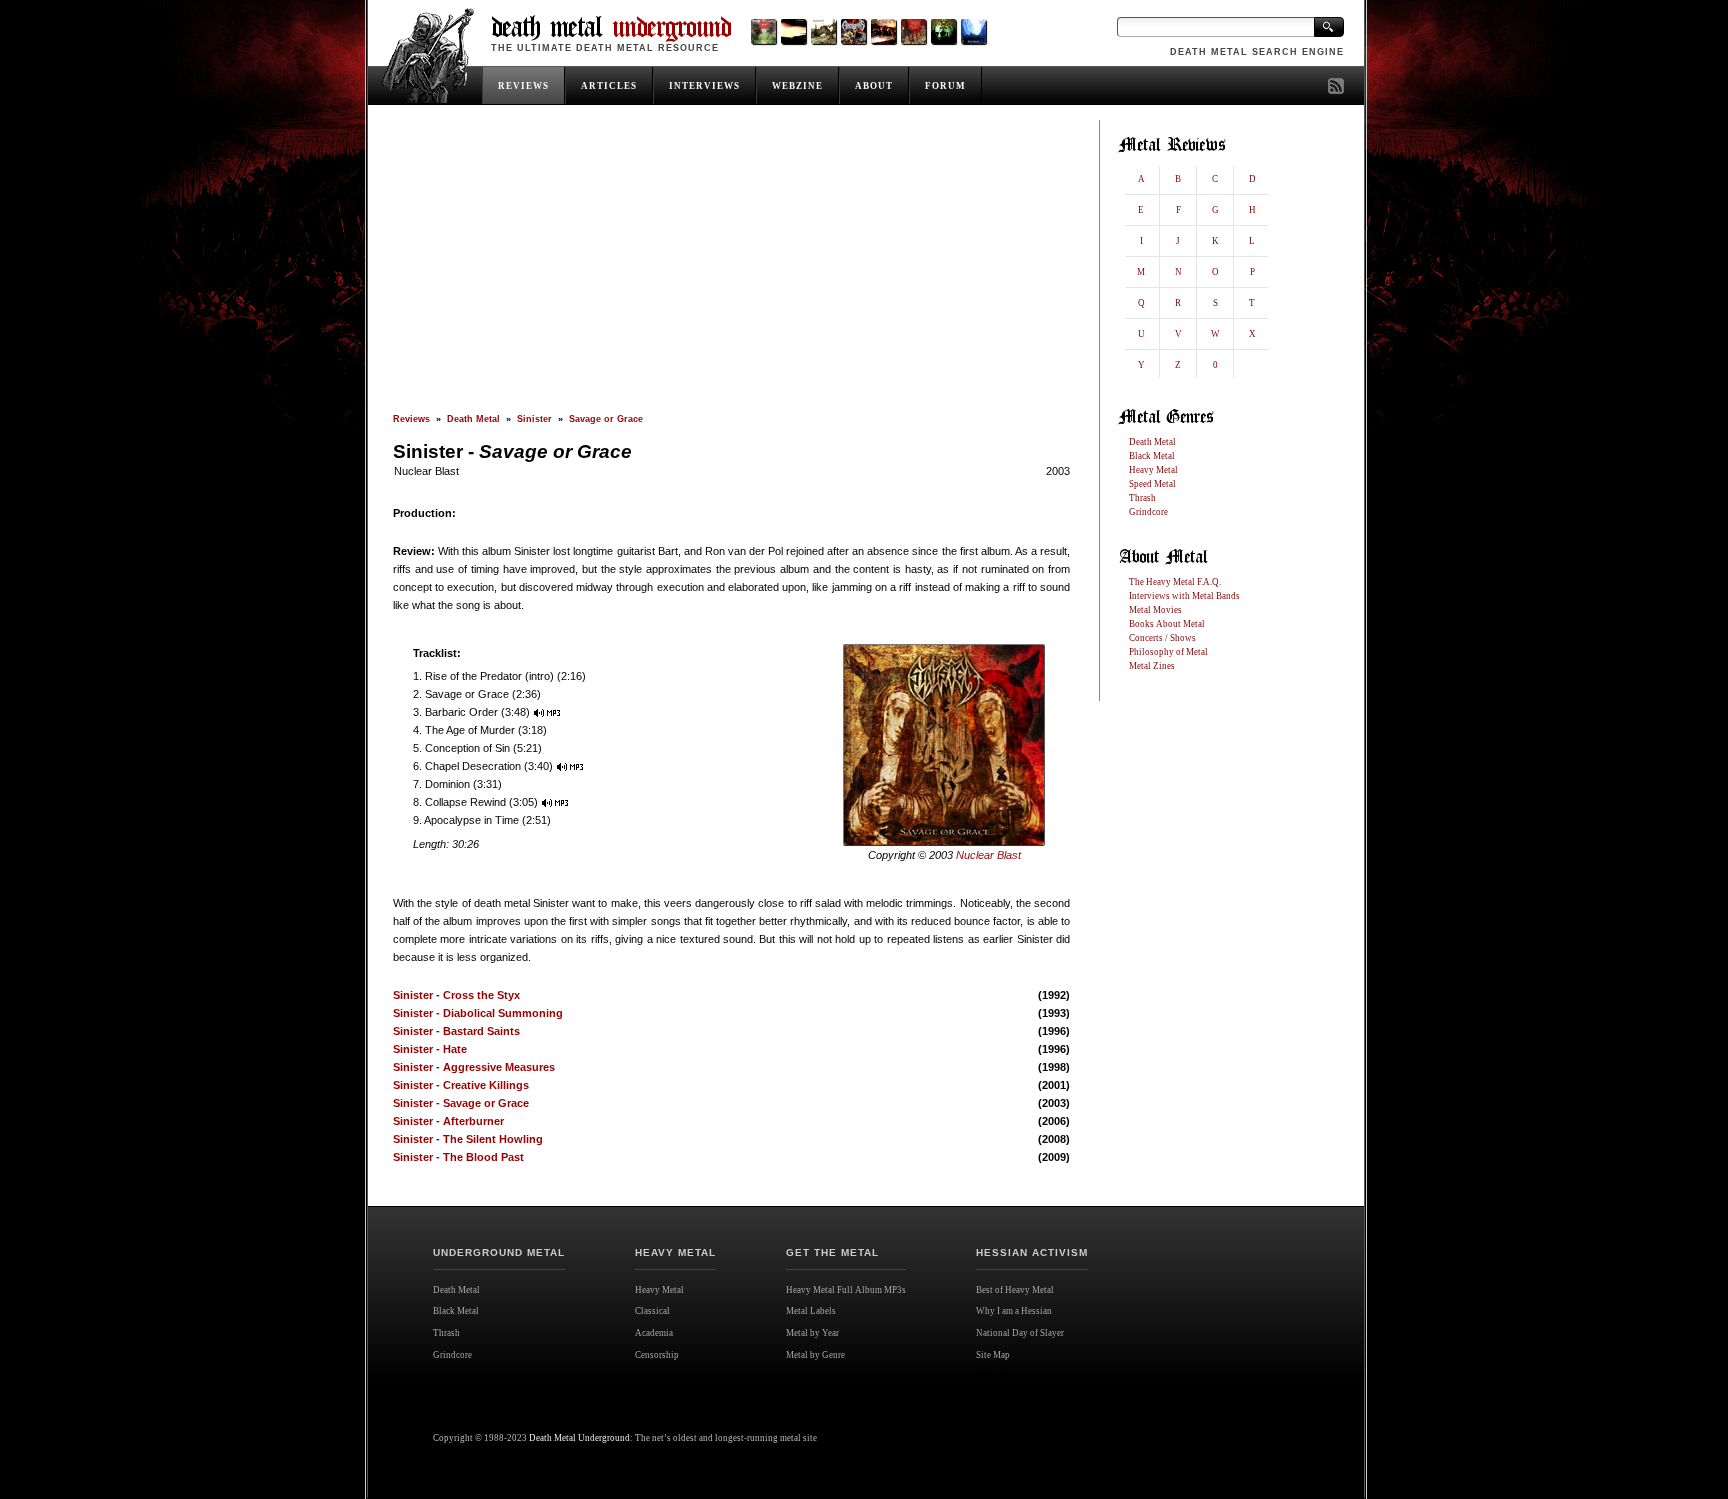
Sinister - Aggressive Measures (474, 1067)
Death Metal (473, 419)
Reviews (411, 419)
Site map (1000, 1376)
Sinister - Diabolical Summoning (478, 1013)
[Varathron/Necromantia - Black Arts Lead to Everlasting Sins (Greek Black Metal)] (763, 31)
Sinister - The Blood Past (458, 1157)
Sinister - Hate (430, 1049)
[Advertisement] (731, 267)
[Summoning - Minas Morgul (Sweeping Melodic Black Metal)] (973, 31)
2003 (1058, 471)
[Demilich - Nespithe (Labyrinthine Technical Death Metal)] (913, 31)
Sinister (534, 419)
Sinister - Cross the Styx (456, 995)
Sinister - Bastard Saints (456, 1031)
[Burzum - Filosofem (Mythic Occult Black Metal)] (823, 31)
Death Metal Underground (579, 1438)
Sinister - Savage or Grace (461, 1103)
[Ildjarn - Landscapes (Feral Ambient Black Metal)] (793, 31)
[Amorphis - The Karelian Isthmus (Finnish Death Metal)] (853, 31)
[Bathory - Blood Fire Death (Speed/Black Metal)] (883, 31)
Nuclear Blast (426, 471)
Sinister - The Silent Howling (468, 1139)
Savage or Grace (606, 419)
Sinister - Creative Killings (461, 1085)
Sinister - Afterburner (448, 1121)
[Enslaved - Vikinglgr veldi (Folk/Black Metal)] (943, 31)
